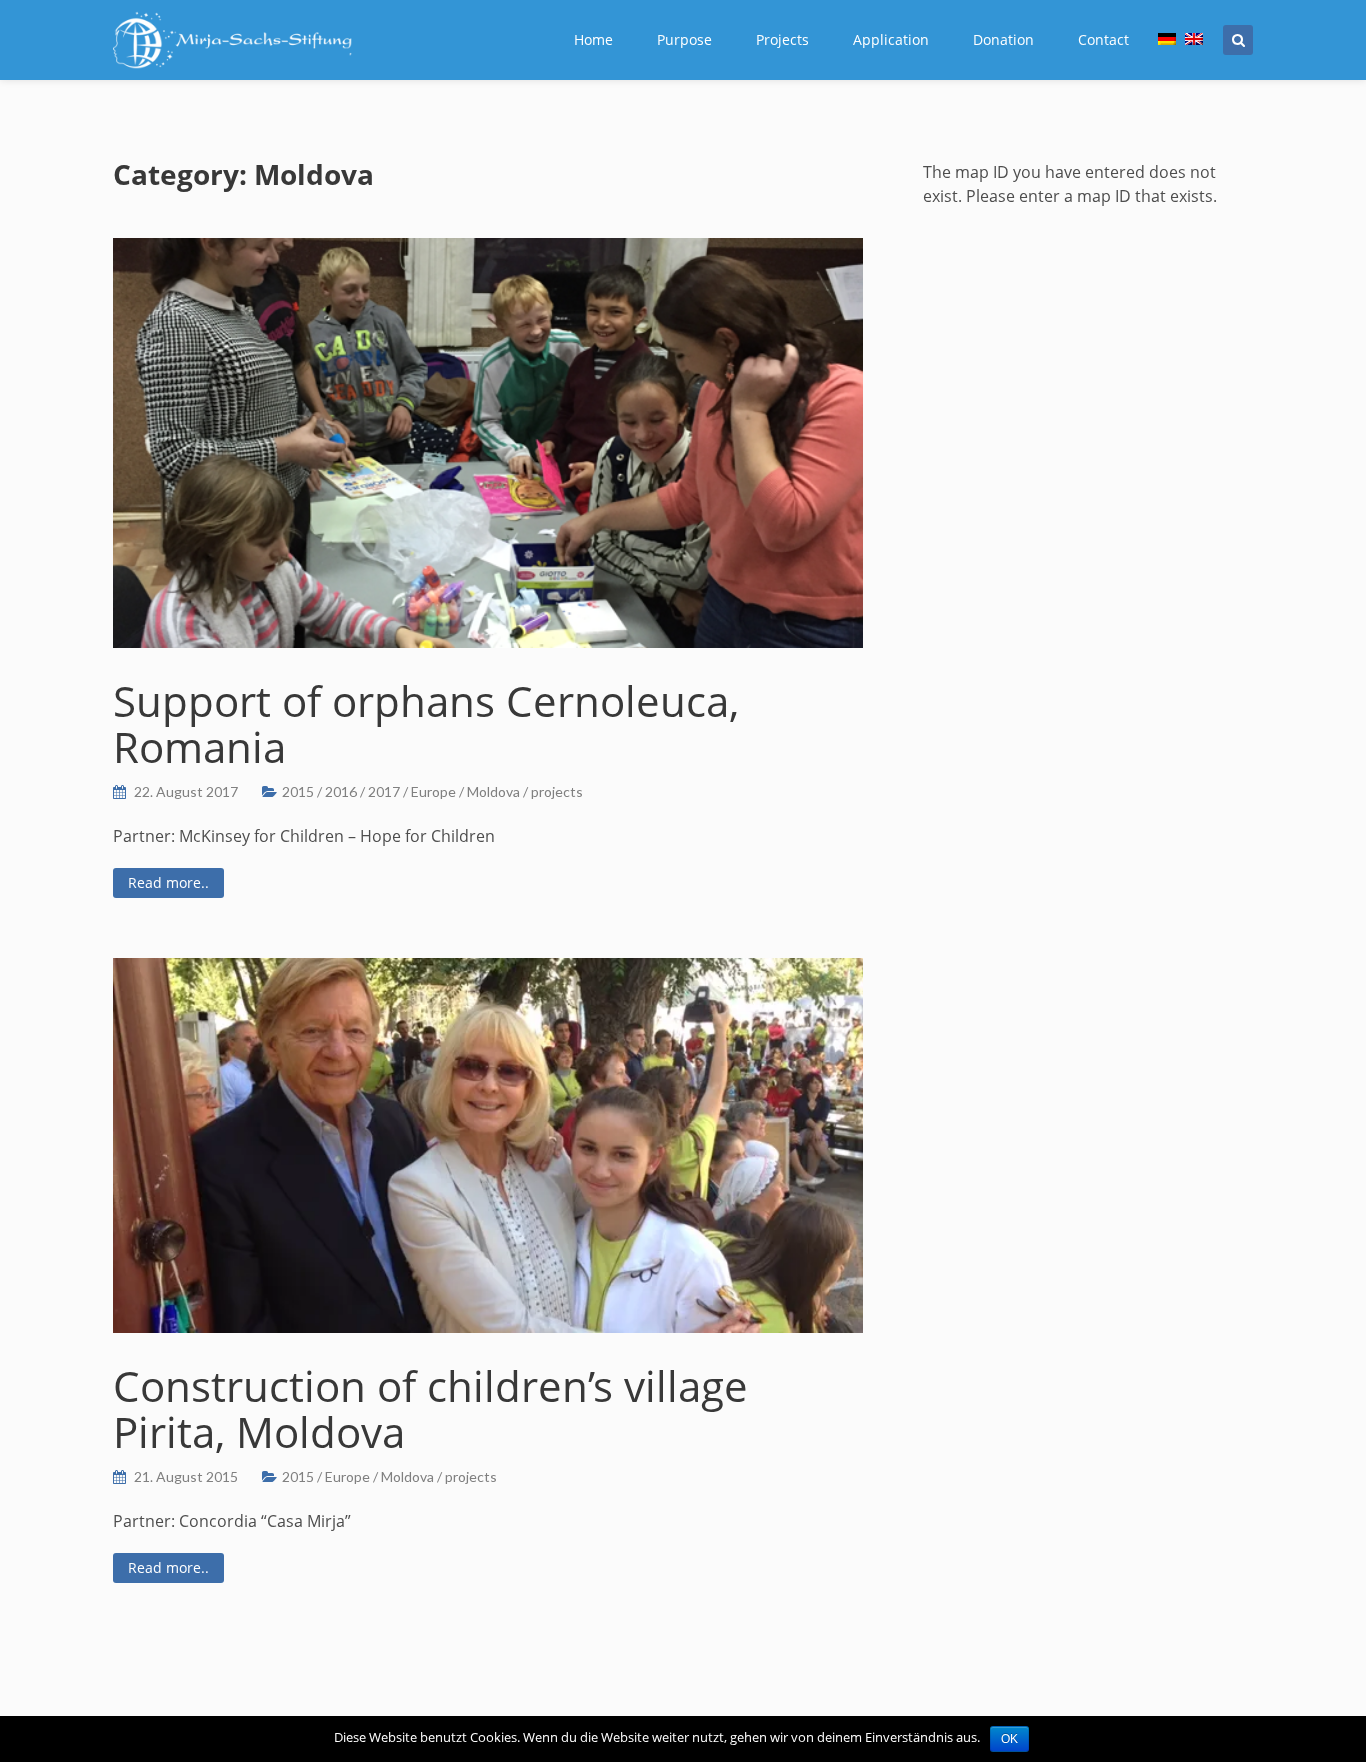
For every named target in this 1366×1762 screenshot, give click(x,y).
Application (891, 39)
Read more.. (168, 882)
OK (1009, 1739)
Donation (1003, 39)
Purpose (684, 39)
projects (557, 791)
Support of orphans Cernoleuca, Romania (426, 723)
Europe (433, 791)
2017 (384, 791)
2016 (341, 791)
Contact (1103, 39)
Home (593, 39)
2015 (298, 791)
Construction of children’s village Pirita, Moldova (430, 1408)
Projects (782, 39)
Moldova (493, 791)
